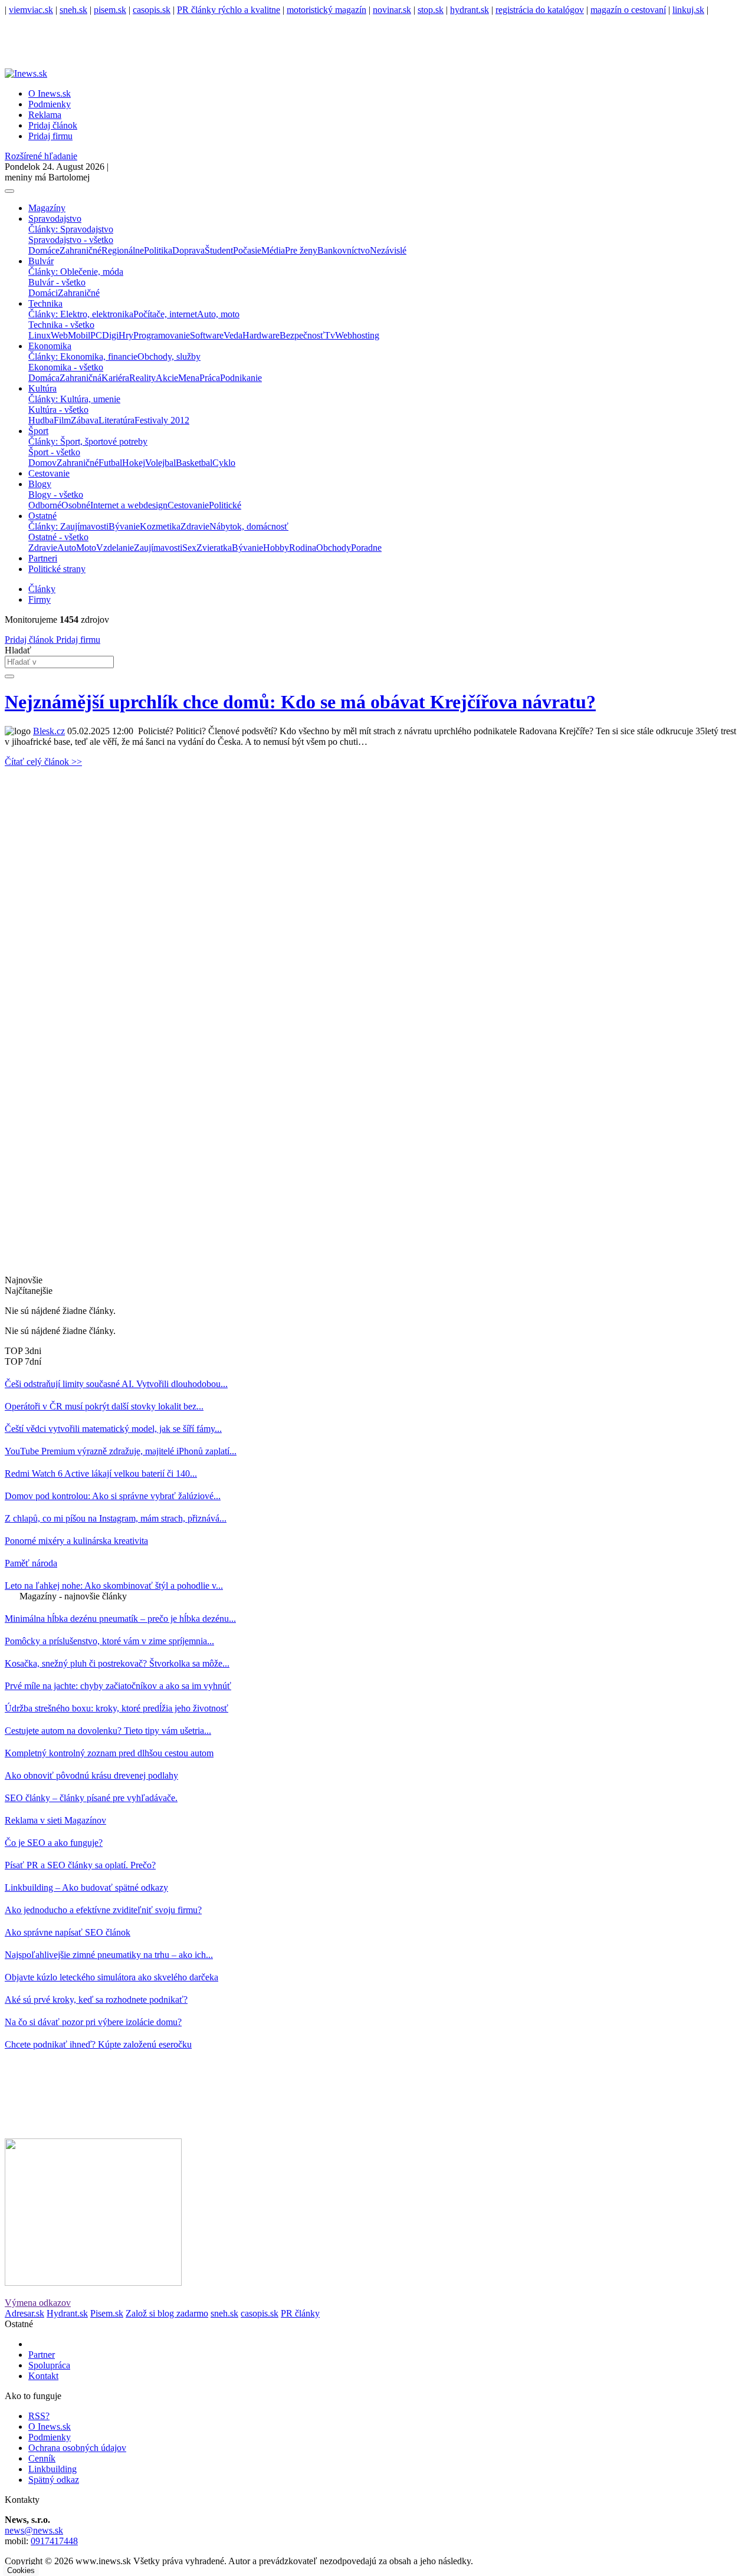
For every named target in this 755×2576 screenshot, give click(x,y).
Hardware (261, 335)
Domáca (44, 378)
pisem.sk (110, 10)
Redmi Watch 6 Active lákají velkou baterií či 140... (101, 1473)
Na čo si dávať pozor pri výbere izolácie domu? (93, 2022)
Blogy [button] (40, 484)
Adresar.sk (24, 2313)
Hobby (276, 548)
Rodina (303, 548)
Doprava (188, 250)
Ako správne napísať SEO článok (68, 1932)
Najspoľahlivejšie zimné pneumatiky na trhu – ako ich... (109, 1955)
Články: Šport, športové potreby (88, 441)
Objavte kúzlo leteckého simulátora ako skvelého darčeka (111, 1977)
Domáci (43, 293)
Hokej (134, 463)
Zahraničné (81, 250)
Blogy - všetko (56, 494)
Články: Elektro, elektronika (81, 314)
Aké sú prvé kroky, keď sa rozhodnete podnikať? (96, 2000)
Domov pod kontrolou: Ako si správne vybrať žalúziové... (113, 1496)
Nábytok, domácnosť (249, 526)
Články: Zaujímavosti (68, 526)
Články (42, 589)
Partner (42, 2355)
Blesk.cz (49, 731)
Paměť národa (31, 1563)
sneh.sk (73, 10)
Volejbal (160, 463)
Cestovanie (49, 473)
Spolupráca (49, 2365)
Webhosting (357, 335)
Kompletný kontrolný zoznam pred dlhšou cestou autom (109, 1753)
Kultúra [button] (42, 388)
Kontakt (43, 2376)
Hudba (41, 420)
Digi (110, 335)
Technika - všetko (61, 325)
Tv (330, 335)
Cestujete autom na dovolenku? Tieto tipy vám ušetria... (108, 1731)
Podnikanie (241, 378)
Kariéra (115, 378)
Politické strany (57, 569)
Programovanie (162, 335)
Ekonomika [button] (50, 346)
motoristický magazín (326, 10)
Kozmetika (160, 526)
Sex (189, 548)
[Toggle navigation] (9, 191)
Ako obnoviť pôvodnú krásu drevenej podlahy (91, 1775)
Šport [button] (38, 431)
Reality (142, 378)
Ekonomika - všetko (66, 367)
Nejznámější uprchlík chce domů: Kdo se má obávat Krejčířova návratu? (300, 702)
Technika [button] (45, 303)
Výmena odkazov (38, 2303)
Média (273, 250)
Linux (40, 335)
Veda (233, 335)
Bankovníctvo (344, 250)
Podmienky (50, 104)
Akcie (167, 378)
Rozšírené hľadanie (41, 156)
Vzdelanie (115, 548)
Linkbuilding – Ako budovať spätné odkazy (86, 1887)
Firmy (40, 599)
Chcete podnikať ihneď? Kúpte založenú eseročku (98, 2044)
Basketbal (194, 463)
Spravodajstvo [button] (55, 218)
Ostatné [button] (42, 516)
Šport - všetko (54, 452)
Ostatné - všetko (58, 537)
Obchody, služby (169, 356)
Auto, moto (218, 314)
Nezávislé (388, 250)
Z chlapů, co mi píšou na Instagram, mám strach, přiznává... (116, 1518)
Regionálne (123, 250)
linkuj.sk (688, 10)
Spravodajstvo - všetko (71, 240)
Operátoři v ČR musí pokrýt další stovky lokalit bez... (104, 1406)
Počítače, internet (165, 314)
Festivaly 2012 (162, 420)
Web (59, 335)
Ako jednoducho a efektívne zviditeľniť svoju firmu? (103, 1910)
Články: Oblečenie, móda (76, 272)
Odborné (45, 505)
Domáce (44, 250)
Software (207, 335)
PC (96, 335)
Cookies (21, 2570)
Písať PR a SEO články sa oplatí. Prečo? (80, 1865)
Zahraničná (81, 378)
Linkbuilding (52, 2469)
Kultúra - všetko (58, 410)
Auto (67, 548)
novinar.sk (392, 10)
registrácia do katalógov (540, 10)
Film (62, 420)
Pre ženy (301, 250)
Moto (86, 548)
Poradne (366, 548)
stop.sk (431, 10)
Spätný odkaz (54, 2480)
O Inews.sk (50, 93)
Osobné (76, 505)
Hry (126, 335)
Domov (42, 463)
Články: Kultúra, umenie (74, 399)
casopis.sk (152, 10)
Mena (189, 378)
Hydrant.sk (67, 2313)
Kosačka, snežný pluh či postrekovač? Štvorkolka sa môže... (117, 1663)
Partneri (43, 558)
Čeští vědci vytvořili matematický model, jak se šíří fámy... (113, 1429)
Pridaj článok (29, 640)
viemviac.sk (31, 10)
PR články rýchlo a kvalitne (229, 10)
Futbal (110, 463)
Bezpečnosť (302, 335)
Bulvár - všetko (57, 282)
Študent (219, 250)
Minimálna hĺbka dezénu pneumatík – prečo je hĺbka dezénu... (120, 1619)
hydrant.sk (470, 10)
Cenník (42, 2458)
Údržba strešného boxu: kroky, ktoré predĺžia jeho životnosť (116, 1708)
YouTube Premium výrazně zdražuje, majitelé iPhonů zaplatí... (121, 1451)
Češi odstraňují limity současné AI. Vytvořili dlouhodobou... (116, 1384)
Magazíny (47, 208)
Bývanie (124, 526)
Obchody (334, 548)
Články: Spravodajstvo (71, 229)
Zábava (85, 420)
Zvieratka (214, 548)
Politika (158, 250)
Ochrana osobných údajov (77, 2448)
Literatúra (116, 420)
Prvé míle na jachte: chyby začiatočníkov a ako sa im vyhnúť (118, 1686)
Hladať (18, 650)
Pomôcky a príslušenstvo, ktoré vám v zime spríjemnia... (109, 1641)
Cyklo (224, 463)
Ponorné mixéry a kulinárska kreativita (76, 1541)
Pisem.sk (107, 2313)
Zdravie (195, 526)
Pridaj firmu (77, 640)
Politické (225, 505)
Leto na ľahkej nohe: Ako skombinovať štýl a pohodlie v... (114, 1586)
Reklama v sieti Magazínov (55, 1820)
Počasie (247, 250)
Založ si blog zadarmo (167, 2313)
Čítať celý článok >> (43, 762)
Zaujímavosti (158, 548)
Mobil (79, 335)
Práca (210, 378)
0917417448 (54, 2541)
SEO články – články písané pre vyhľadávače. (91, 1798)
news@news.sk (34, 2530)
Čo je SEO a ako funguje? (54, 1843)
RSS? (39, 2416)
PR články (300, 2313)
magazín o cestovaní (628, 10)
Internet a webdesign (129, 505)
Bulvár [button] (41, 261)
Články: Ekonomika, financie (83, 356)
